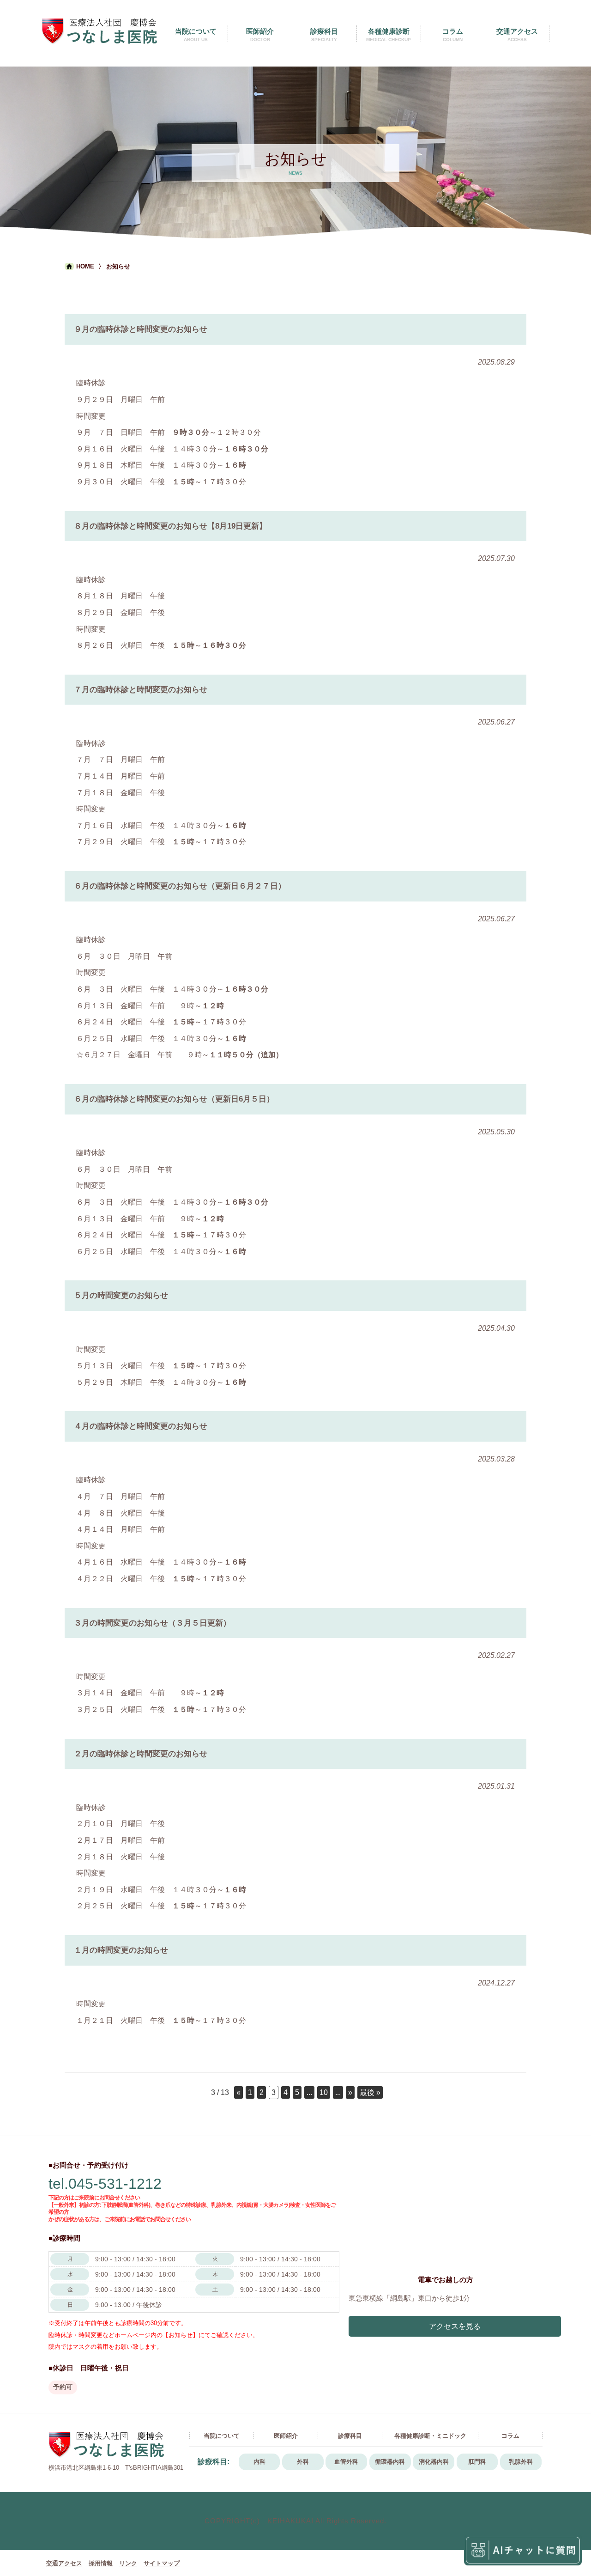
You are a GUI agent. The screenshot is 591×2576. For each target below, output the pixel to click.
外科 (303, 2462)
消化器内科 (434, 2462)
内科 (259, 2462)
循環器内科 (390, 2462)
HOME (85, 266)
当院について (222, 2436)
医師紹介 (286, 2436)
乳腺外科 (521, 2462)
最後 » (370, 2092)
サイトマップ (162, 2563)
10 (324, 2092)
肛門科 (477, 2462)
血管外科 (346, 2462)
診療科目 (350, 2436)
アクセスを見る (455, 2326)
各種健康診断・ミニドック (430, 2436)
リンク (128, 2563)
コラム (510, 2436)
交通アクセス (64, 2563)
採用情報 (101, 2563)
